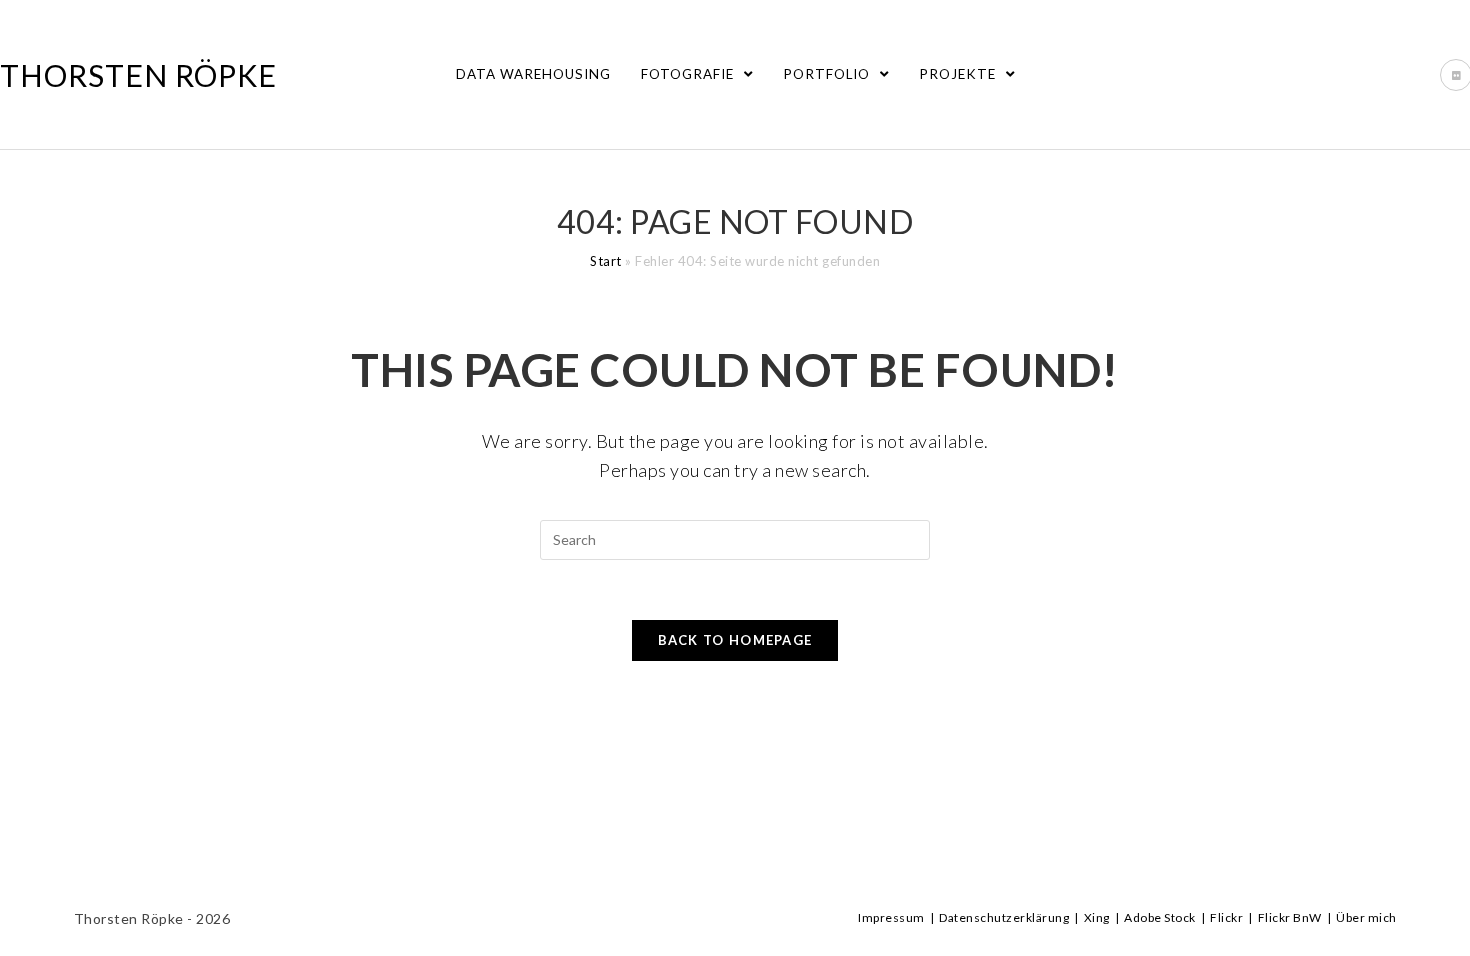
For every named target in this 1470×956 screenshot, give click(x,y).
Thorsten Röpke (138, 75)
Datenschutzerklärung (1004, 917)
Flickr (1226, 917)
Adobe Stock (1160, 917)
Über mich (1366, 917)
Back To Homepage (735, 640)
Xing (1097, 917)
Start (606, 261)
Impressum (891, 917)
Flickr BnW (1290, 917)
